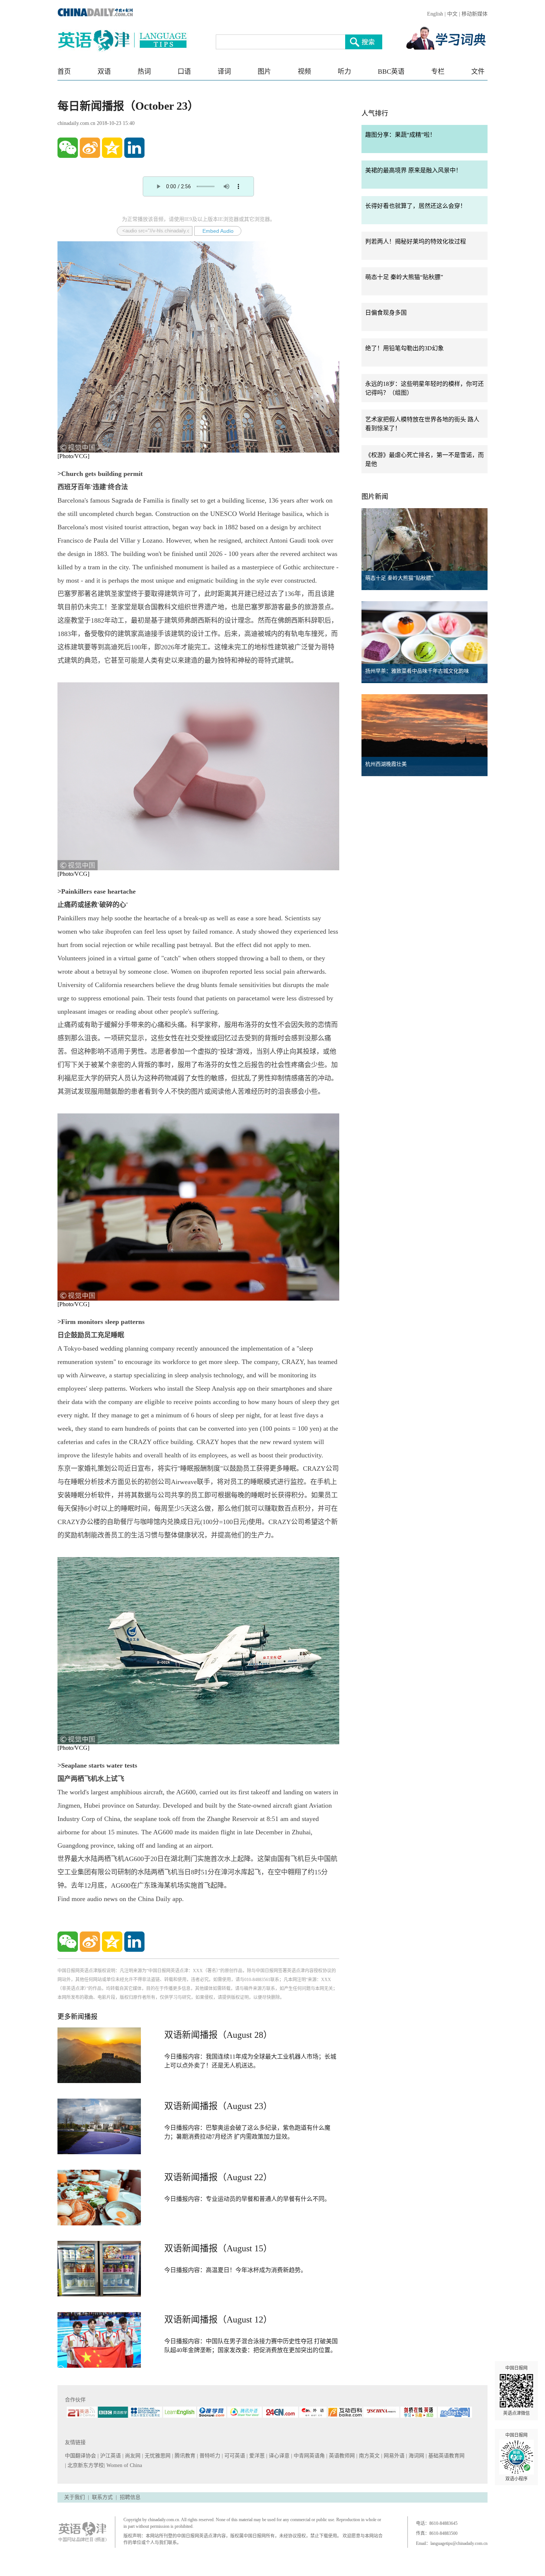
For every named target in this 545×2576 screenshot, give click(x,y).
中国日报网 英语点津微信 (516, 2391)
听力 (344, 72)
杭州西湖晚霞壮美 (386, 764)
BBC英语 (391, 72)
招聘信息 (130, 2497)
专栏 (438, 72)
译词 (224, 72)
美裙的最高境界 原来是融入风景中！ (413, 170)
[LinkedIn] (134, 148)
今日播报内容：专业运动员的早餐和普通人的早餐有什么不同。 (247, 2199)
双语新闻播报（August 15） (218, 2248)
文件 (478, 72)
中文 (452, 14)
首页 (64, 72)
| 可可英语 (234, 2456)
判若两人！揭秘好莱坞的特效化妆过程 (416, 241)
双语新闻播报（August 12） (218, 2320)
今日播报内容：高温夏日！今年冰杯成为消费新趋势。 (235, 2270)
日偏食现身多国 (386, 313)
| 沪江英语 (110, 2456)
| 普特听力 (209, 2456)
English (435, 14)
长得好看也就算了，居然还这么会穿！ (416, 206)
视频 (304, 72)
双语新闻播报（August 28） (218, 2035)
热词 (144, 72)
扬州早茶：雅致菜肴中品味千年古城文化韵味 (417, 671)
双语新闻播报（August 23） (218, 2106)
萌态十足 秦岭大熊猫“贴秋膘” (404, 277)
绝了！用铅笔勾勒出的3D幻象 (404, 348)
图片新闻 (375, 497)
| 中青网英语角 (309, 2456)
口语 (184, 72)
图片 (264, 72)
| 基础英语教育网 (446, 2456)
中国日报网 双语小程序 (516, 2457)
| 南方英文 (369, 2456)
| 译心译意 (279, 2456)
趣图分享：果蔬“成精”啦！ (400, 135)
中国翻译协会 (81, 2456)
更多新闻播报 (77, 2017)
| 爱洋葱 (256, 2456)
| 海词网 (416, 2456)
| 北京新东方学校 (84, 2465)
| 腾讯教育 (184, 2456)
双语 (104, 72)
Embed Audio (218, 231)
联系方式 (102, 2497)
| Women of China (123, 2465)
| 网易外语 (394, 2456)
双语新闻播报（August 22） (218, 2177)
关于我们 (75, 2497)
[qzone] (112, 148)
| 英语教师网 (341, 2456)
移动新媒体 (475, 14)
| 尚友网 (132, 2456)
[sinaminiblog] (90, 148)
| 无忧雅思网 (157, 2456)
